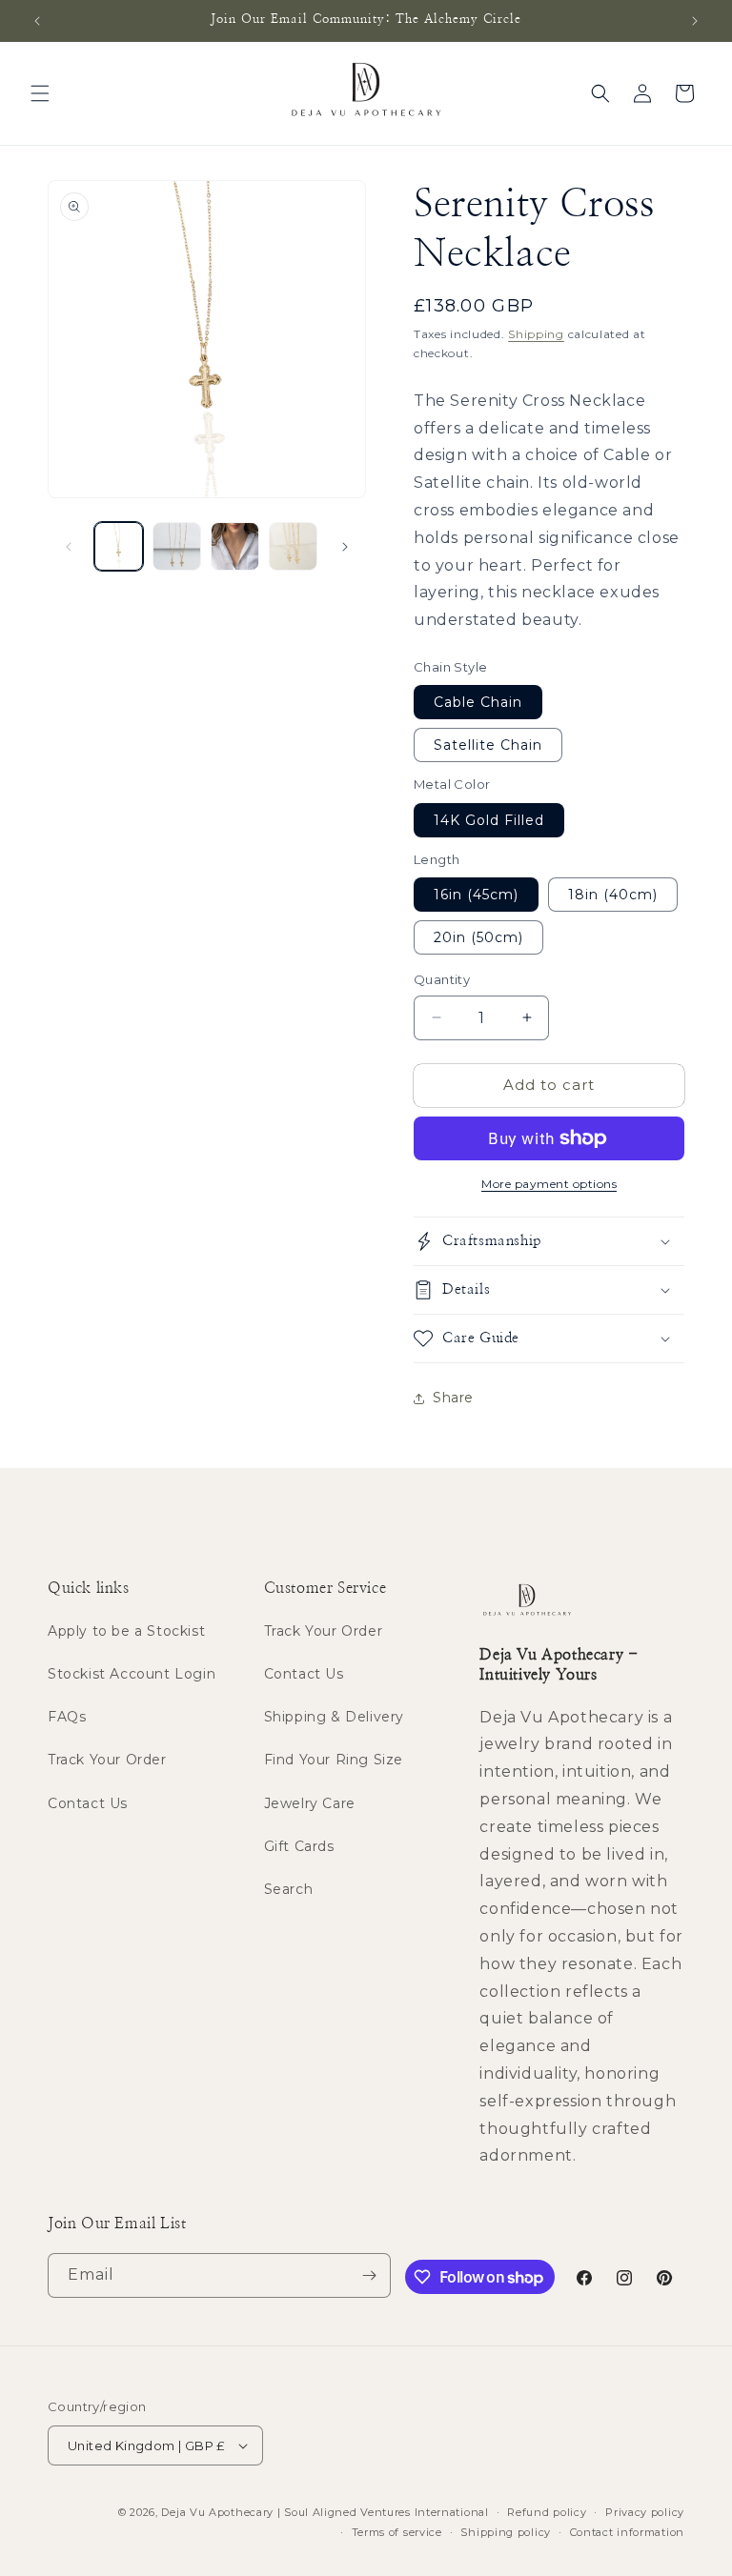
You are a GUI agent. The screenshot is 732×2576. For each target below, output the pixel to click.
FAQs (67, 1717)
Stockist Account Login (132, 1674)
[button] (40, 93)
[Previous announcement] (37, 21)
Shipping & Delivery (334, 1717)
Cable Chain (478, 702)
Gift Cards (299, 1846)
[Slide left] (69, 547)
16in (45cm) (476, 895)
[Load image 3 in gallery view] (235, 546)
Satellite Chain (488, 745)
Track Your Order (107, 1760)
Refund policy (547, 2512)
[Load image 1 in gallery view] (119, 546)
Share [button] (453, 1398)
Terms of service (397, 2532)
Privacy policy (645, 2512)
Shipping (536, 334)
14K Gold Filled (489, 820)
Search (289, 1889)
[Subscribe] (369, 2275)
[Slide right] (345, 547)
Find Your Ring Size (334, 1760)
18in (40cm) (613, 895)
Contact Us (88, 1803)
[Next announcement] (695, 21)
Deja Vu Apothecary (217, 2512)
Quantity (442, 979)
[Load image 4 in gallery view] (293, 546)
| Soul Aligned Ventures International (383, 2512)
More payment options (549, 1184)
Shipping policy (506, 2532)
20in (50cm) (478, 937)
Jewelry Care (310, 1803)
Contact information (627, 2532)
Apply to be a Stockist (126, 1631)
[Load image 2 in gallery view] (177, 546)
